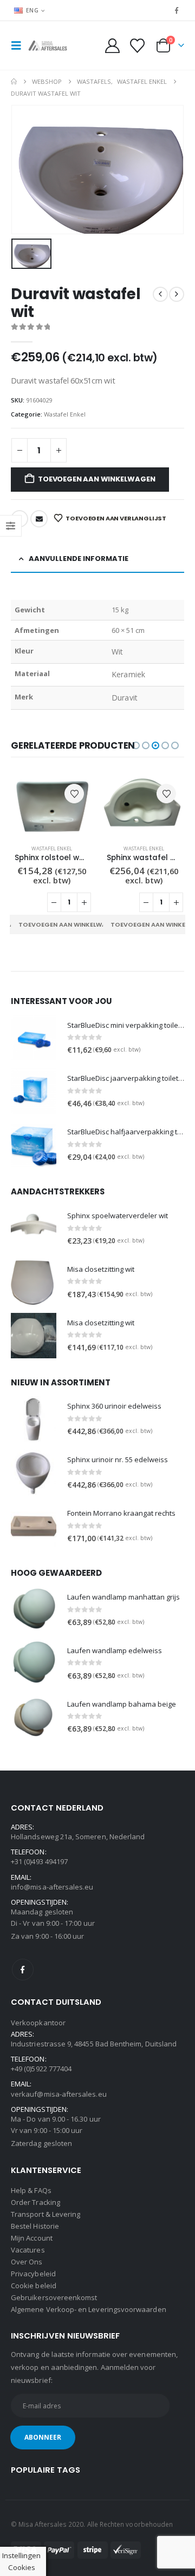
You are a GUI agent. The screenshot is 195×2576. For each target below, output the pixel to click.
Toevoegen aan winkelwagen (96, 479)
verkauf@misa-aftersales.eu (59, 2094)
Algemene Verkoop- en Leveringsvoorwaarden (89, 2309)
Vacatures (28, 2250)
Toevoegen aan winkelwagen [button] (69, 924)
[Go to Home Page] (14, 82)
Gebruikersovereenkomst (54, 2297)
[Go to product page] (51, 806)
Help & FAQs (31, 2190)
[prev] (160, 294)
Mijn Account (32, 2238)
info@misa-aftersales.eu (52, 1887)
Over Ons (27, 2262)
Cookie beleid (34, 2286)
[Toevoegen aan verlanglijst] (74, 794)
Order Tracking (35, 2202)
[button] (19, 45)
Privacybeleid (33, 2274)
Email (39, 519)
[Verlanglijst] (137, 46)
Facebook (23, 1970)
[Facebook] (177, 10)
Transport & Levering (45, 2214)
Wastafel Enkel (65, 414)
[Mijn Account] (113, 46)
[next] (177, 294)
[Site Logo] (50, 45)
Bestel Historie (35, 2226)
